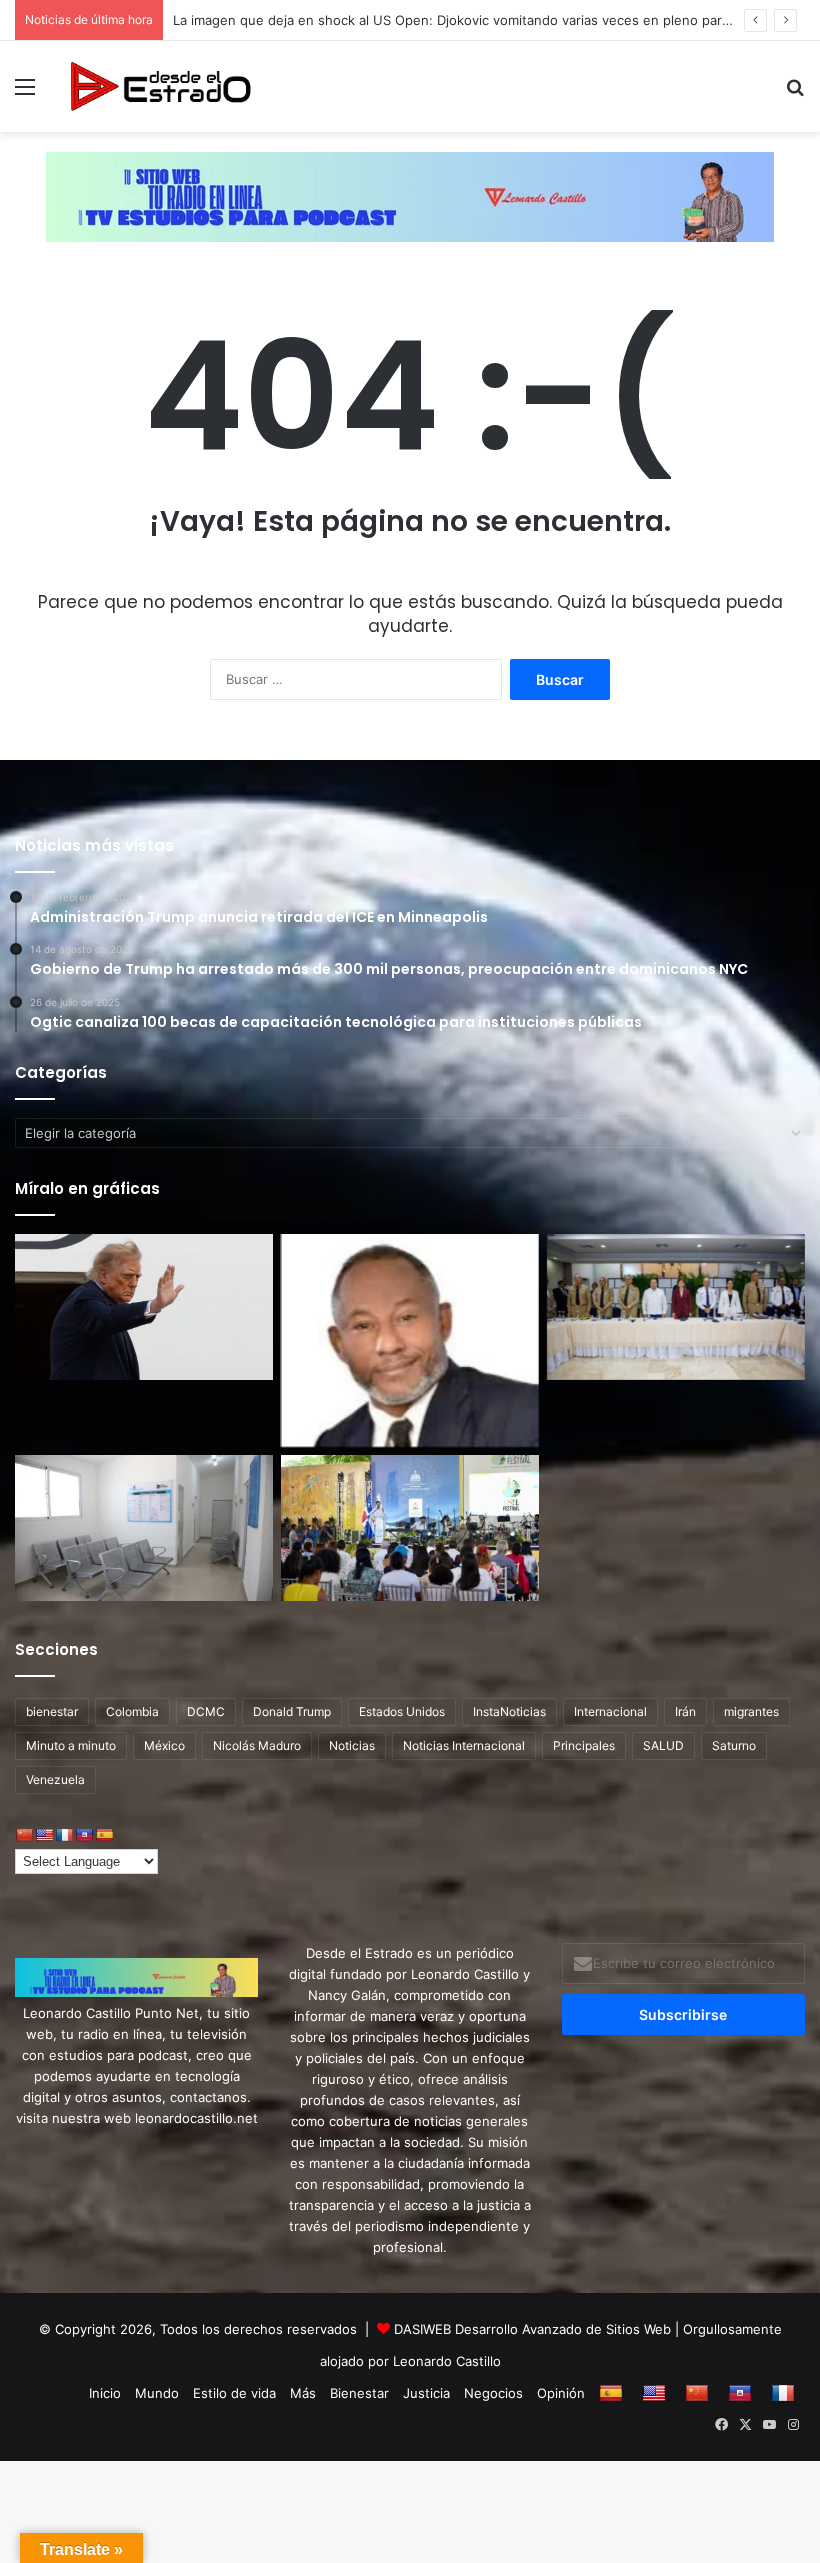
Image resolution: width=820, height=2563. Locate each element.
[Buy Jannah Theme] (410, 195)
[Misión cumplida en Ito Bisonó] (410, 1340)
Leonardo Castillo (447, 2361)
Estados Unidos (402, 1711)
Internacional (610, 1711)
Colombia (132, 1711)
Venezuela (55, 1779)
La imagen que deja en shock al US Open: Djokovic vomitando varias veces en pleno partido (459, 20)
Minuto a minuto (71, 1745)
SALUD (663, 1745)
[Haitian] (84, 1835)
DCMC (206, 1711)
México (164, 1745)
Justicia (426, 2393)
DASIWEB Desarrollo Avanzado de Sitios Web (532, 2329)
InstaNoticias (509, 1711)
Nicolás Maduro (257, 1745)
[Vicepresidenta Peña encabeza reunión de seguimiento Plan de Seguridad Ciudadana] (676, 1307)
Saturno (734, 1745)
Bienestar (359, 2393)
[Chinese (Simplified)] (24, 1835)
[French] (64, 1835)
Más (303, 2393)
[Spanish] (104, 1835)
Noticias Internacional (464, 1745)
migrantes (751, 1711)
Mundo (157, 2393)
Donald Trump (292, 1711)
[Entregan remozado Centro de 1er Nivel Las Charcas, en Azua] (144, 1528)
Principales (584, 1745)
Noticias (352, 1745)
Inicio (105, 2393)
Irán (685, 1711)
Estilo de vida (234, 2393)
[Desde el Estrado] (160, 86)
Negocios (493, 2393)
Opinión (561, 2393)
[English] (44, 1835)
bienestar (52, 1711)
